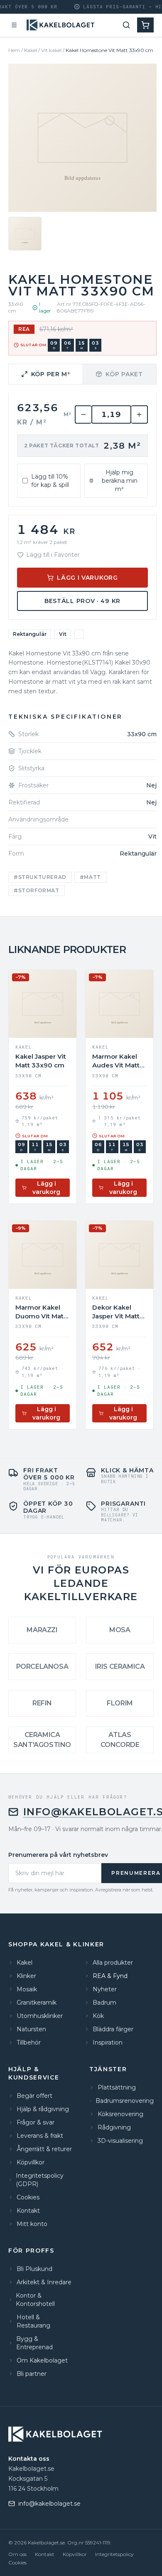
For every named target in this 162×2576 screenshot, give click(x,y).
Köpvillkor (75, 2554)
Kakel (31, 50)
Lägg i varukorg (87, 578)
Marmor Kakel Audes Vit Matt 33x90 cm (116, 1061)
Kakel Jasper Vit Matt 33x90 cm (41, 1061)
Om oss (17, 2554)
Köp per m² (51, 374)
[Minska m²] (83, 414)
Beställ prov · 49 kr (82, 601)
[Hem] (61, 25)
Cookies (17, 2562)
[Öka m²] (140, 414)
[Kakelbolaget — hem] (56, 2434)
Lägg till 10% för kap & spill (50, 481)
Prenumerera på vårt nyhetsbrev (58, 1855)
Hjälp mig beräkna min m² (120, 481)
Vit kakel (51, 50)
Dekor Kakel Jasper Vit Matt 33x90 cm (116, 1312)
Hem (14, 50)
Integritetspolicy (114, 2554)
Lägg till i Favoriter (53, 555)
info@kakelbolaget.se (49, 2504)
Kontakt (45, 2554)
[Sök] (126, 25)
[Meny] (14, 25)
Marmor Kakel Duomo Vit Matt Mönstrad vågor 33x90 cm (41, 1312)
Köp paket (124, 374)
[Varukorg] (145, 25)
